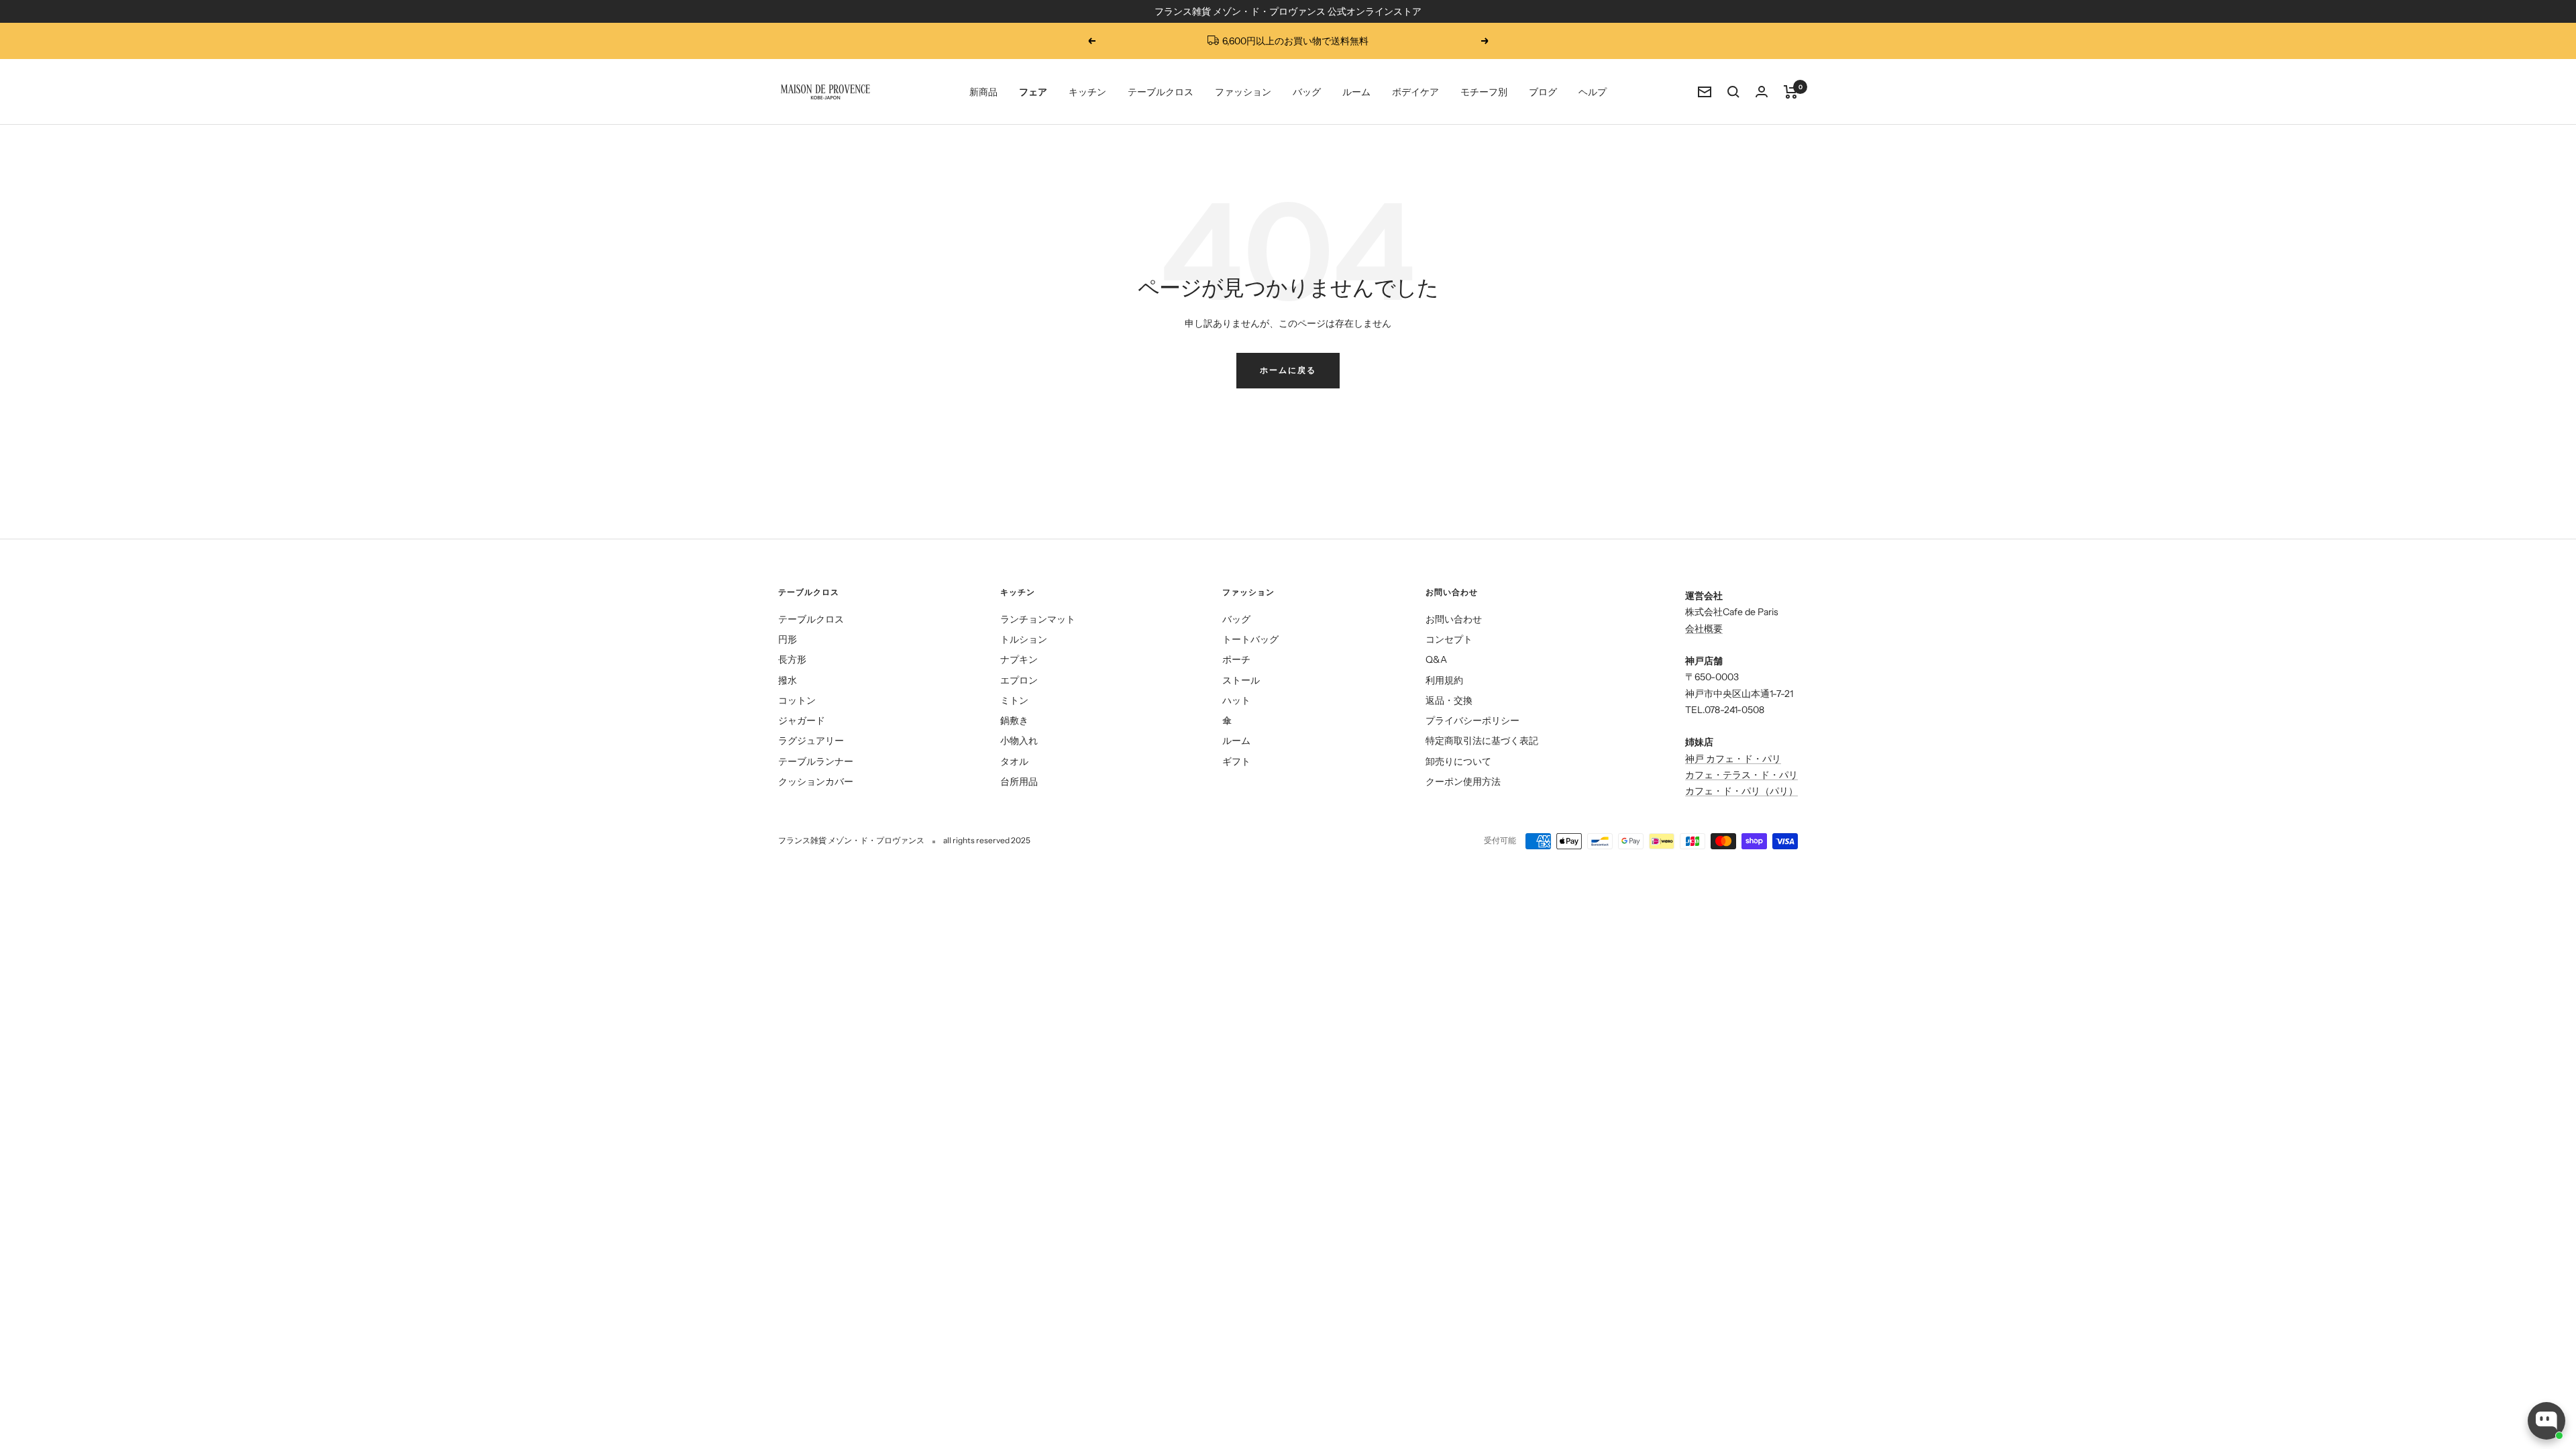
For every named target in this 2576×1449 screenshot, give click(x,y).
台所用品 (1019, 782)
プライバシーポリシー (1472, 720)
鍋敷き (1014, 720)
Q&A (1436, 659)
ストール (1241, 680)
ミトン (1014, 700)
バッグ (1307, 92)
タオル (1014, 761)
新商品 (983, 92)
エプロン (1019, 680)
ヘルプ (1593, 92)
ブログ (1543, 92)
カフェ (1699, 791)
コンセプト (1449, 639)
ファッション (1243, 92)
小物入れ (1019, 741)
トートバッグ (1250, 639)
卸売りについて (1458, 761)
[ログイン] (1762, 92)
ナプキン (1019, 659)
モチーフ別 (1484, 92)
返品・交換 (1449, 700)
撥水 (788, 680)
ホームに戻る (1288, 370)
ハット (1236, 700)
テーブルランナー (816, 761)
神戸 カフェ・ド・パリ (1733, 759)
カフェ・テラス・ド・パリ (1741, 775)
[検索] (1733, 92)
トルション (1024, 639)
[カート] (1791, 92)
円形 (788, 639)
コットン (797, 700)
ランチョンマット (1038, 619)
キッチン (1087, 92)
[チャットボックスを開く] (2546, 1421)
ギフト (1236, 761)
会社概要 (1704, 629)
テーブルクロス (1161, 92)
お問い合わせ (1454, 619)
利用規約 (1444, 680)
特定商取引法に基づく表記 (1482, 741)
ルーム (1356, 92)
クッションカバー (816, 782)
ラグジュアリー (811, 741)
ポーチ (1236, 659)
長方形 (792, 659)
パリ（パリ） (1770, 791)
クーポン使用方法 (1463, 782)
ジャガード (802, 720)
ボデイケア (1415, 92)
